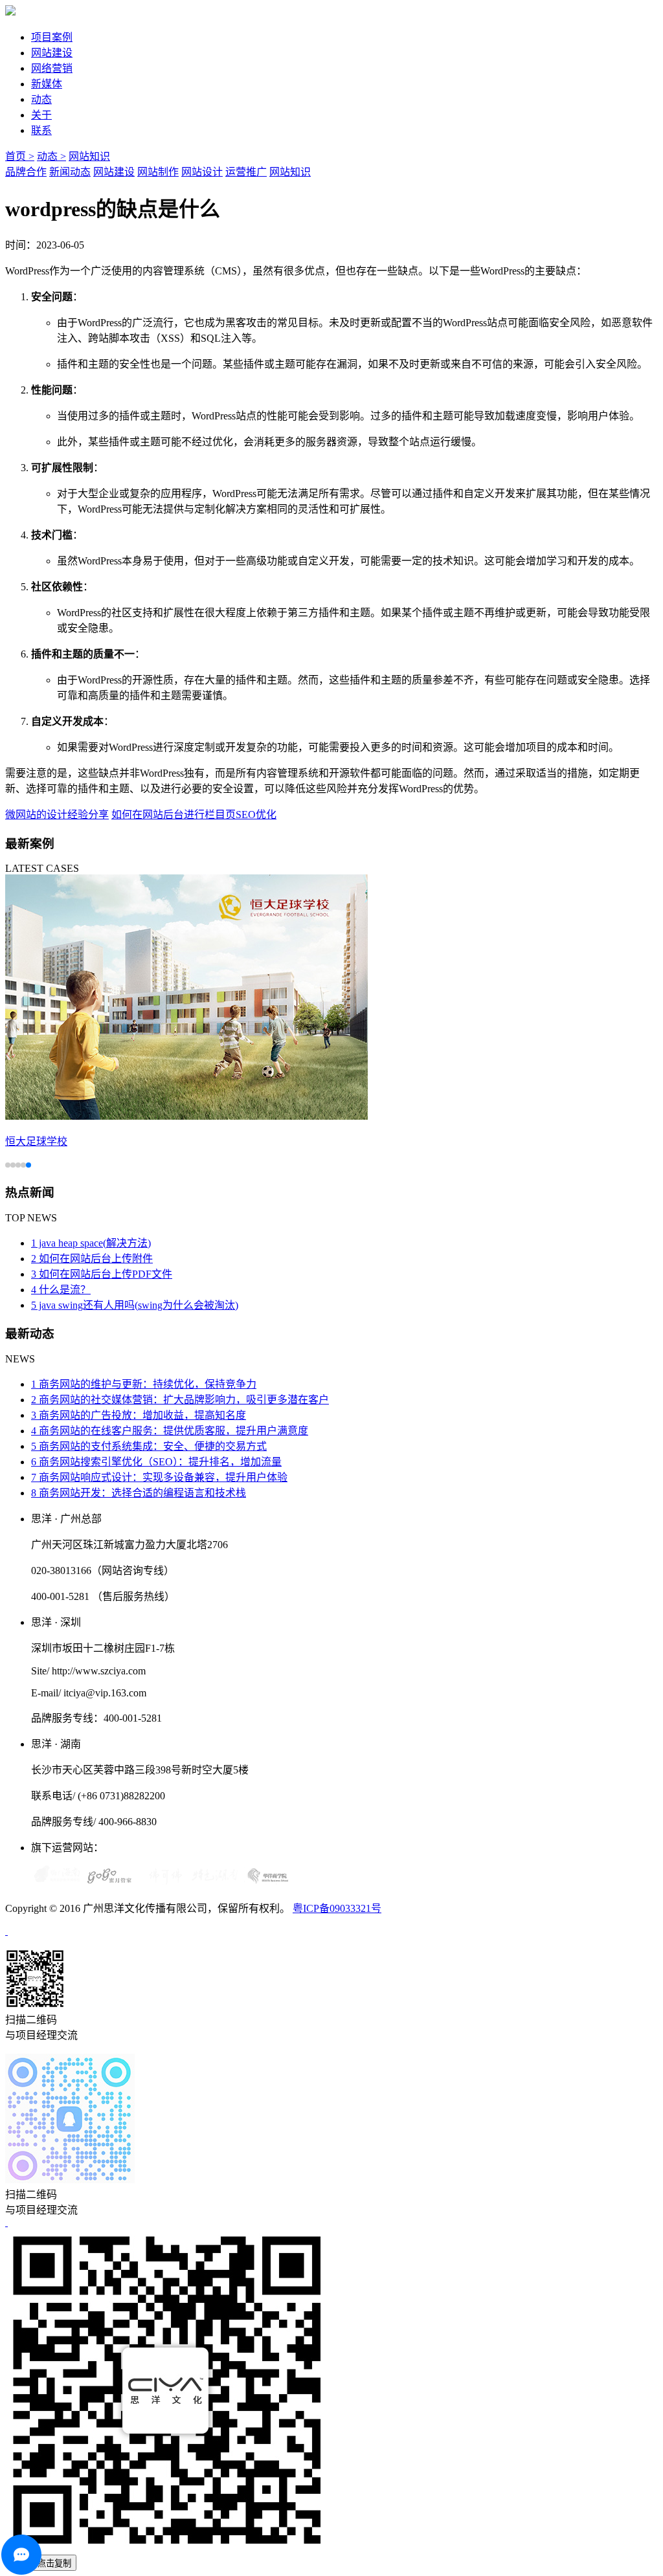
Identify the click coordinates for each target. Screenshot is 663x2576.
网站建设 (52, 53)
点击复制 (54, 2563)
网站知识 (89, 156)
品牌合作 (26, 172)
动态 (41, 99)
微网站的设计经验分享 (57, 815)
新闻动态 (70, 172)
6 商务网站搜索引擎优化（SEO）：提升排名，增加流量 (156, 1462)
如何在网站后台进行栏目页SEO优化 (194, 815)
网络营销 (52, 68)
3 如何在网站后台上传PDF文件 (102, 1274)
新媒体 (47, 84)
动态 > (51, 156)
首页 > (20, 156)
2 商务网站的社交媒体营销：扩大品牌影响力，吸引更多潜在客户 (180, 1400)
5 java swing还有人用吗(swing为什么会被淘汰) (135, 1305)
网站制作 (158, 172)
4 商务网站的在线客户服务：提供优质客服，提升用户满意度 (170, 1431)
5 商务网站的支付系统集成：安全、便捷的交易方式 (149, 1446)
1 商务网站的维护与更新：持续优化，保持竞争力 (144, 1384)
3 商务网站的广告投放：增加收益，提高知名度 (139, 1415)
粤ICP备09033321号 (337, 1908)
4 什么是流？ (61, 1290)
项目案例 (52, 37)
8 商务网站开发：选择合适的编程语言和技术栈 (139, 1493)
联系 (41, 130)
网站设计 (202, 172)
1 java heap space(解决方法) (91, 1243)
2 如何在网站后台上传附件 (92, 1259)
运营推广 (246, 172)
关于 (41, 115)
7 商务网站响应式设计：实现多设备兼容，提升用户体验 (159, 1477)
